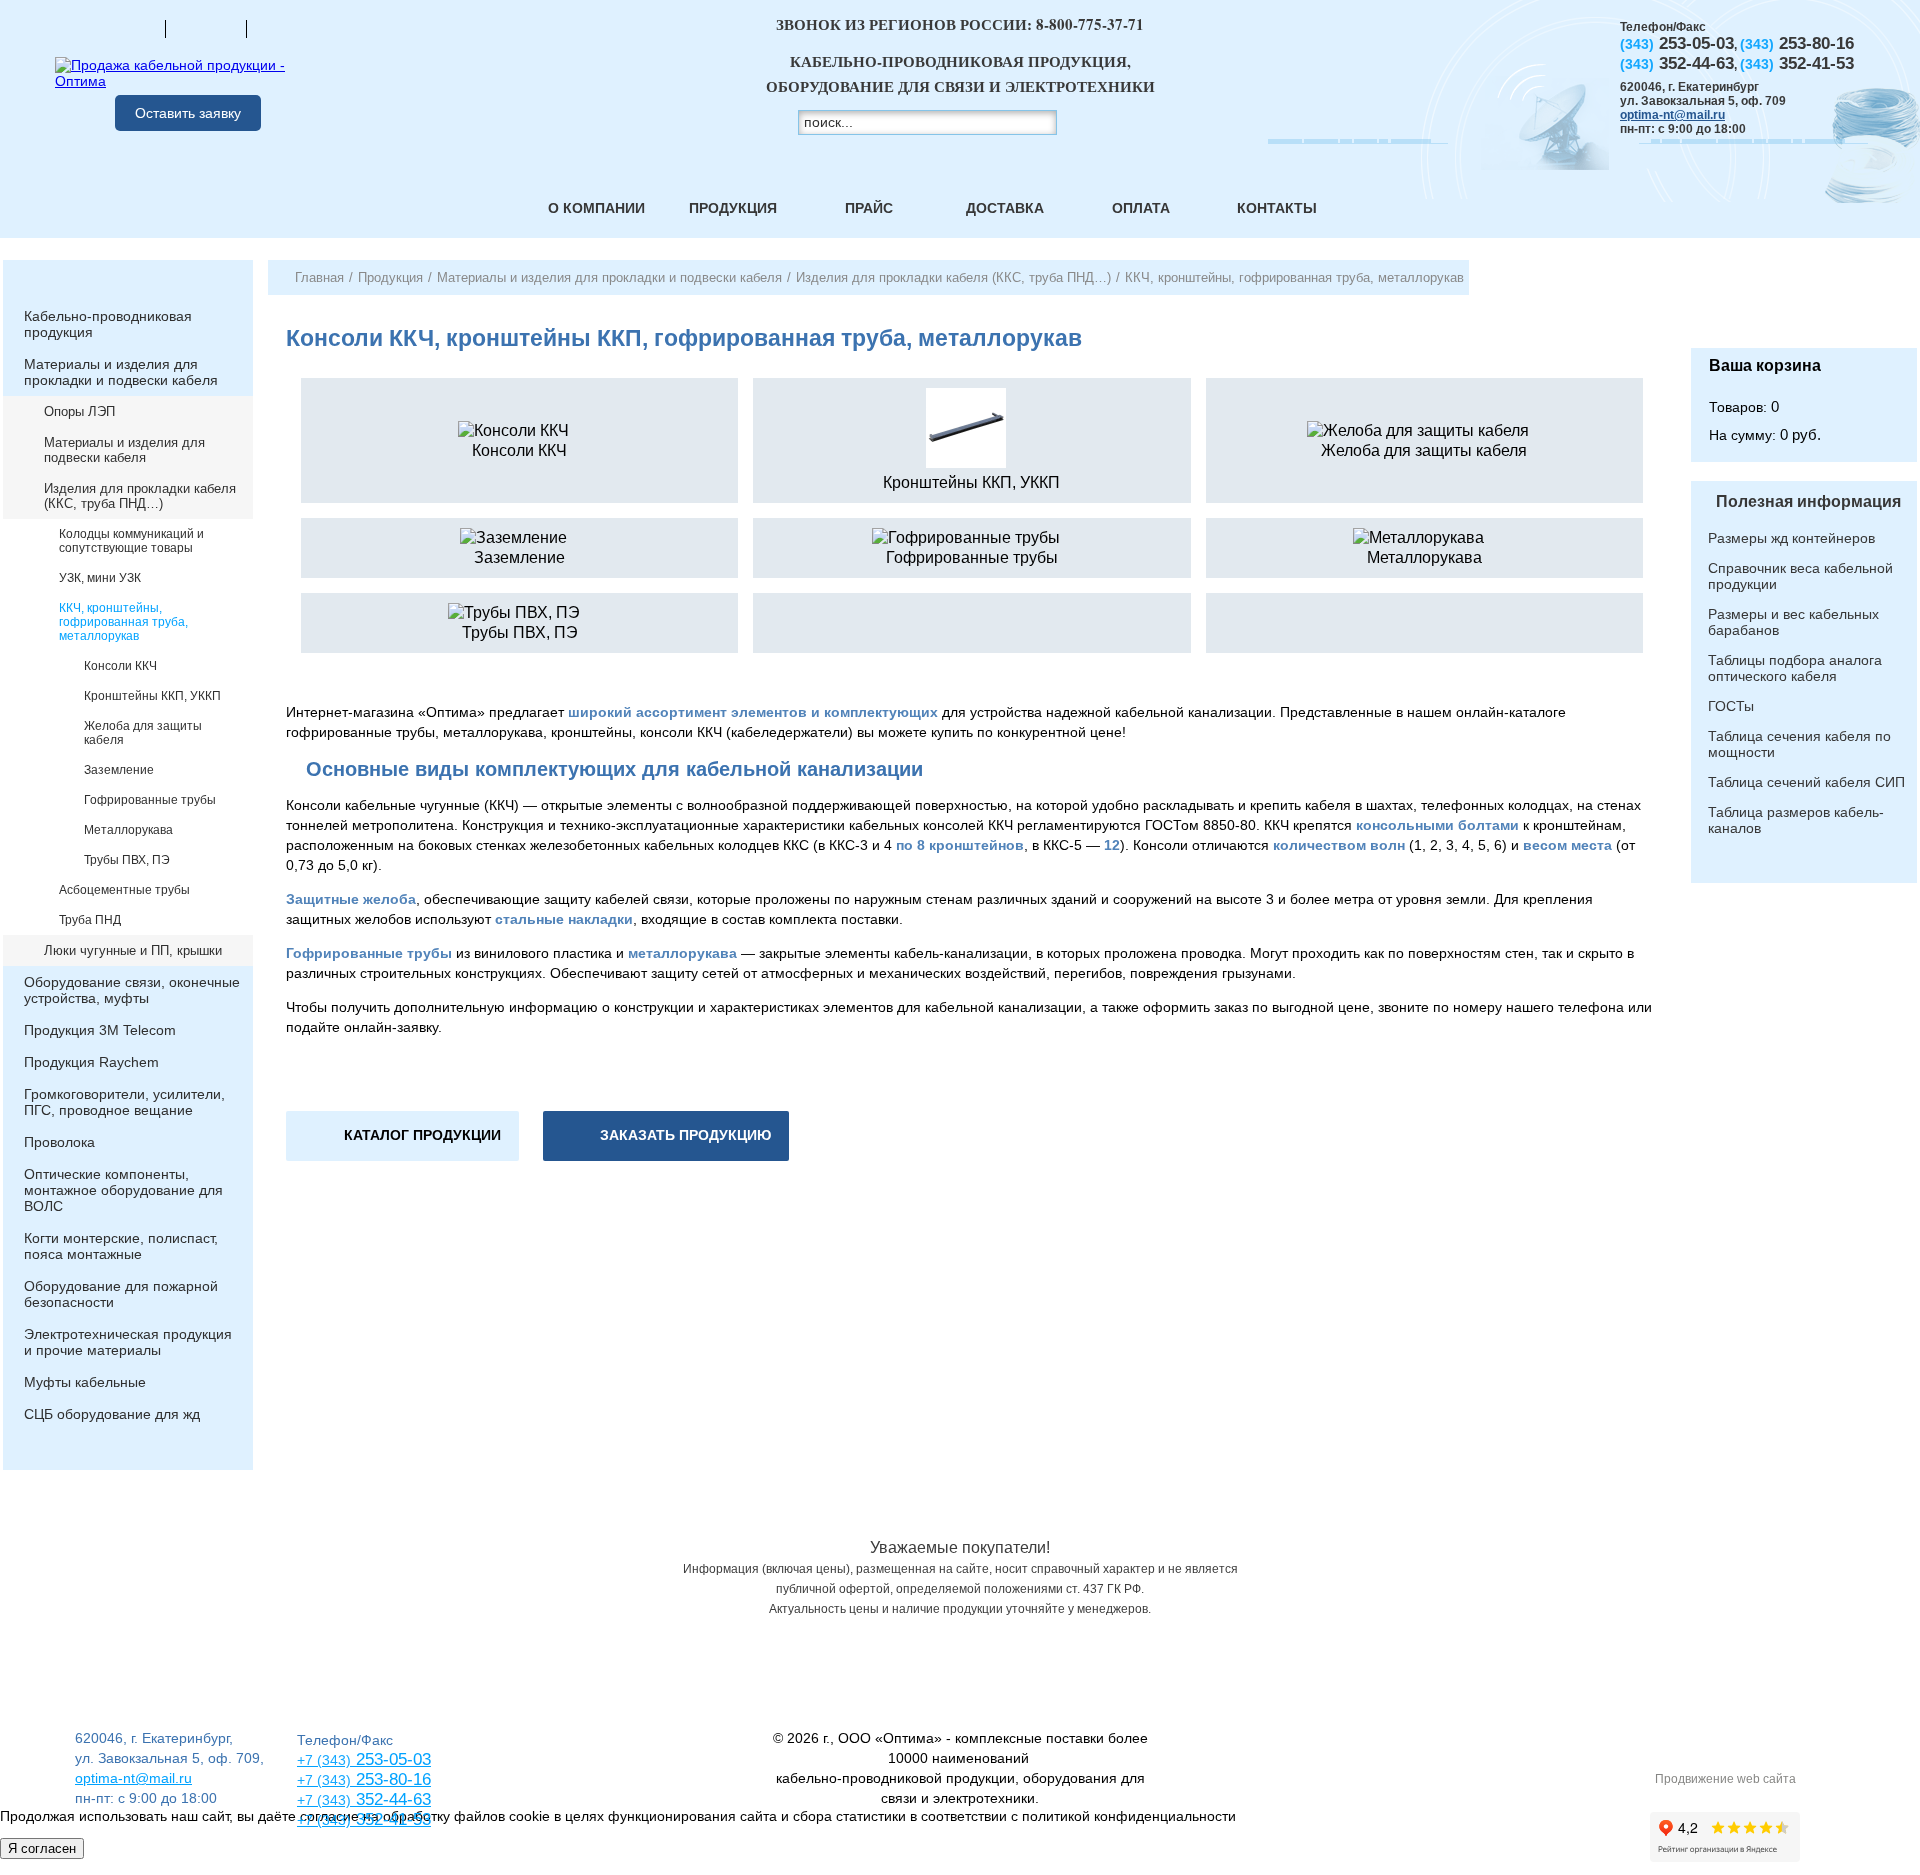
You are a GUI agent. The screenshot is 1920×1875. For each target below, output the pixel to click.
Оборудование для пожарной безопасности (121, 1294)
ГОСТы (1731, 706)
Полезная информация (1808, 501)
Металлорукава (128, 830)
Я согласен (42, 1848)
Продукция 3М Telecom (100, 1030)
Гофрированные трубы (150, 800)
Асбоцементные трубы (124, 890)
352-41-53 (391, 1819)
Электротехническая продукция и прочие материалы (128, 1342)
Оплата (1141, 208)
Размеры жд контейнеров (1791, 538)
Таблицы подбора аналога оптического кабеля (1795, 668)
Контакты (1277, 208)
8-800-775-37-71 (1090, 24)
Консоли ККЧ (120, 666)
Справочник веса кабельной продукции (1800, 576)
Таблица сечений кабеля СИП (1806, 782)
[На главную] (125, 28)
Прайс (869, 208)
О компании (596, 208)
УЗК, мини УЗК (100, 578)
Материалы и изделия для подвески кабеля (124, 450)
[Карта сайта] (206, 28)
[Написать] (287, 28)
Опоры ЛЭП (79, 411)
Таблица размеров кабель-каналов (1796, 820)
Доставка (1005, 208)
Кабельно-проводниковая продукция (108, 324)
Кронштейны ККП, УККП (152, 696)
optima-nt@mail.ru (1672, 115)
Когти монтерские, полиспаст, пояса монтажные (121, 1246)
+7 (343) (324, 1820)
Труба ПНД (90, 920)
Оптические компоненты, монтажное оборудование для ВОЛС (123, 1190)
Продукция (733, 208)
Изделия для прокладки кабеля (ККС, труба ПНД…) (140, 496)
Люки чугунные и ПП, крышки (133, 950)
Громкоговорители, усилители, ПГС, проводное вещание (124, 1102)
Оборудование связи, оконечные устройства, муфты (132, 990)
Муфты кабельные (85, 1382)
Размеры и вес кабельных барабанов (1793, 622)
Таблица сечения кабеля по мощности (1799, 744)
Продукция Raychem (91, 1062)
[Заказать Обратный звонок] (1804, 304)
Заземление (119, 770)
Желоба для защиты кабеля (143, 733)
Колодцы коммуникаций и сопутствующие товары (131, 541)
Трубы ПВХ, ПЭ (127, 860)
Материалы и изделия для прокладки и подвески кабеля (121, 372)
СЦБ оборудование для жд (112, 1414)
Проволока (59, 1142)
